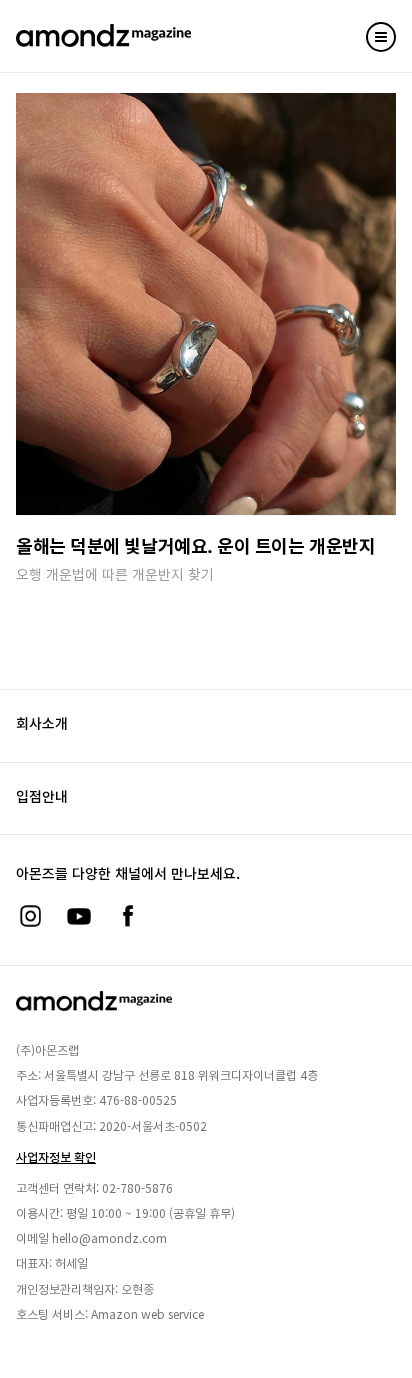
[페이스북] (128, 916)
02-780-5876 (137, 1187)
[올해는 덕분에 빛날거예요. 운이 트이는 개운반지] (206, 304)
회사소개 (42, 723)
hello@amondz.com (109, 1237)
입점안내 (42, 796)
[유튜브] (79, 916)
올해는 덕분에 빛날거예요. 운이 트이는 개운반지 (195, 545)
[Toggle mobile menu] (381, 37)
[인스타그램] (30, 916)
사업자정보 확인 (56, 1156)
